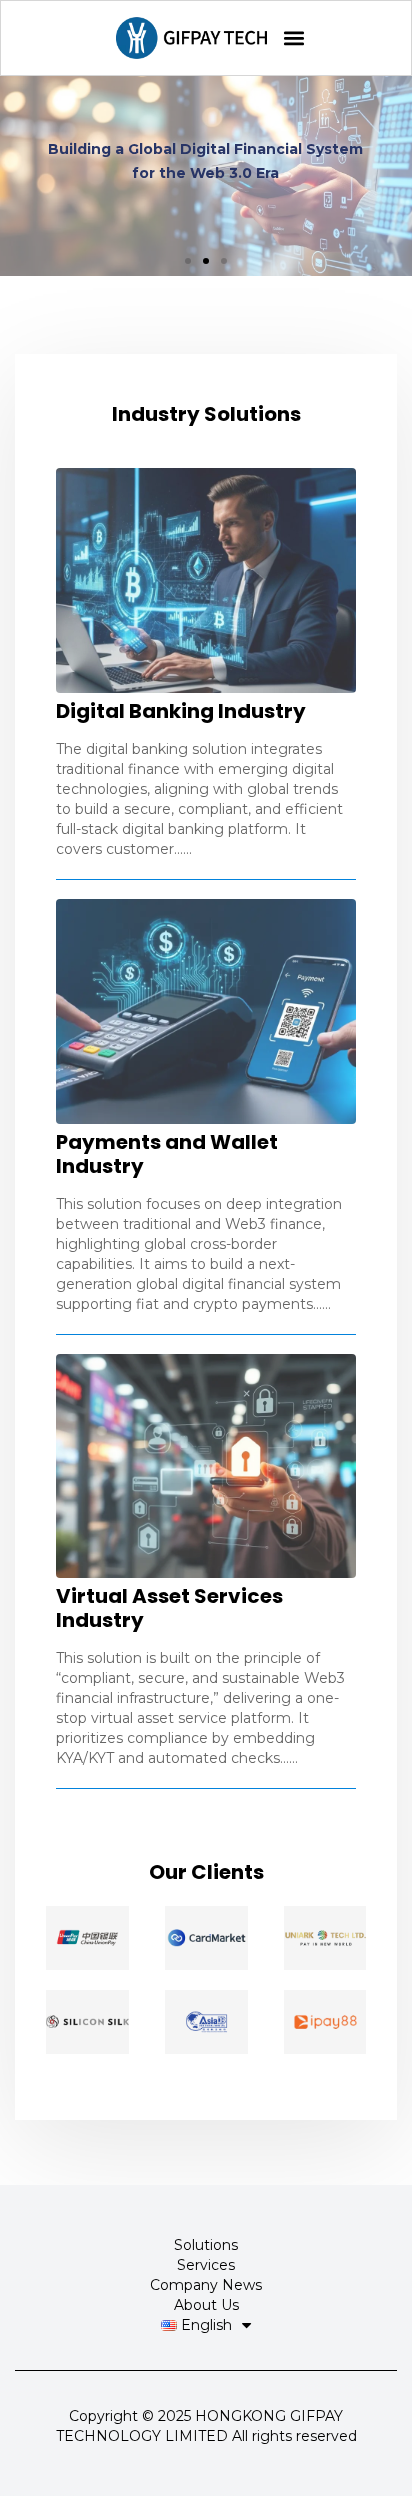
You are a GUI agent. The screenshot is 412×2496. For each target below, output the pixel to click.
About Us (206, 2305)
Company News (206, 2285)
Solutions (206, 2245)
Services (206, 2265)
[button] (293, 38)
